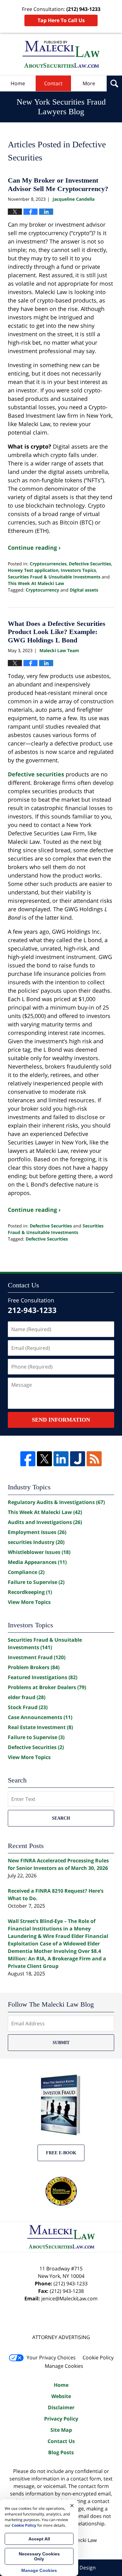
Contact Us (61, 2441)
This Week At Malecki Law (36, 583)
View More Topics (29, 1602)
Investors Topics (78, 570)
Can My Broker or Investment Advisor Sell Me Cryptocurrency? (58, 184)
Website (61, 2396)
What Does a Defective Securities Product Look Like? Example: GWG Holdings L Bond (57, 632)
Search (61, 1818)
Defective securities (36, 774)
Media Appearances (37, 1562)
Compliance (26, 1572)
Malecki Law (83, 2540)
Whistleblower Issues (39, 1552)
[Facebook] (28, 1459)
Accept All (39, 2539)
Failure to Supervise (36, 1582)
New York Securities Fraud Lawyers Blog (61, 54)
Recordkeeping (30, 1592)
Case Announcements (40, 1717)
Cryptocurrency (42, 590)
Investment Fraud (37, 1657)
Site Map (61, 2430)
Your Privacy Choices (51, 2357)
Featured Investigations (43, 1677)
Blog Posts (61, 2452)
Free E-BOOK (61, 2153)
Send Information (61, 1420)
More (89, 83)
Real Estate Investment (40, 1727)
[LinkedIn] (61, 1459)
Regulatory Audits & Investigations (56, 1502)
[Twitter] (44, 1459)
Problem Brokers (34, 1667)
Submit (61, 2043)
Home (18, 83)
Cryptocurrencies (48, 564)
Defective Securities (90, 564)
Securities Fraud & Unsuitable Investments (54, 577)
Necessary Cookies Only (39, 2556)
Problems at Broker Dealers (47, 1687)
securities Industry (36, 1542)
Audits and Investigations (45, 1522)
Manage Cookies (64, 2366)
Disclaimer (61, 2407)
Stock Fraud (28, 1707)
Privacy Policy (61, 2419)
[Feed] (94, 1459)
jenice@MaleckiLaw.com (69, 2298)
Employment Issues (37, 1532)
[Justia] (78, 1459)
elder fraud (27, 1697)
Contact (53, 83)
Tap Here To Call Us (61, 20)
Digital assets (84, 590)
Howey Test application (33, 570)
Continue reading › (34, 548)
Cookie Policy (98, 2357)
